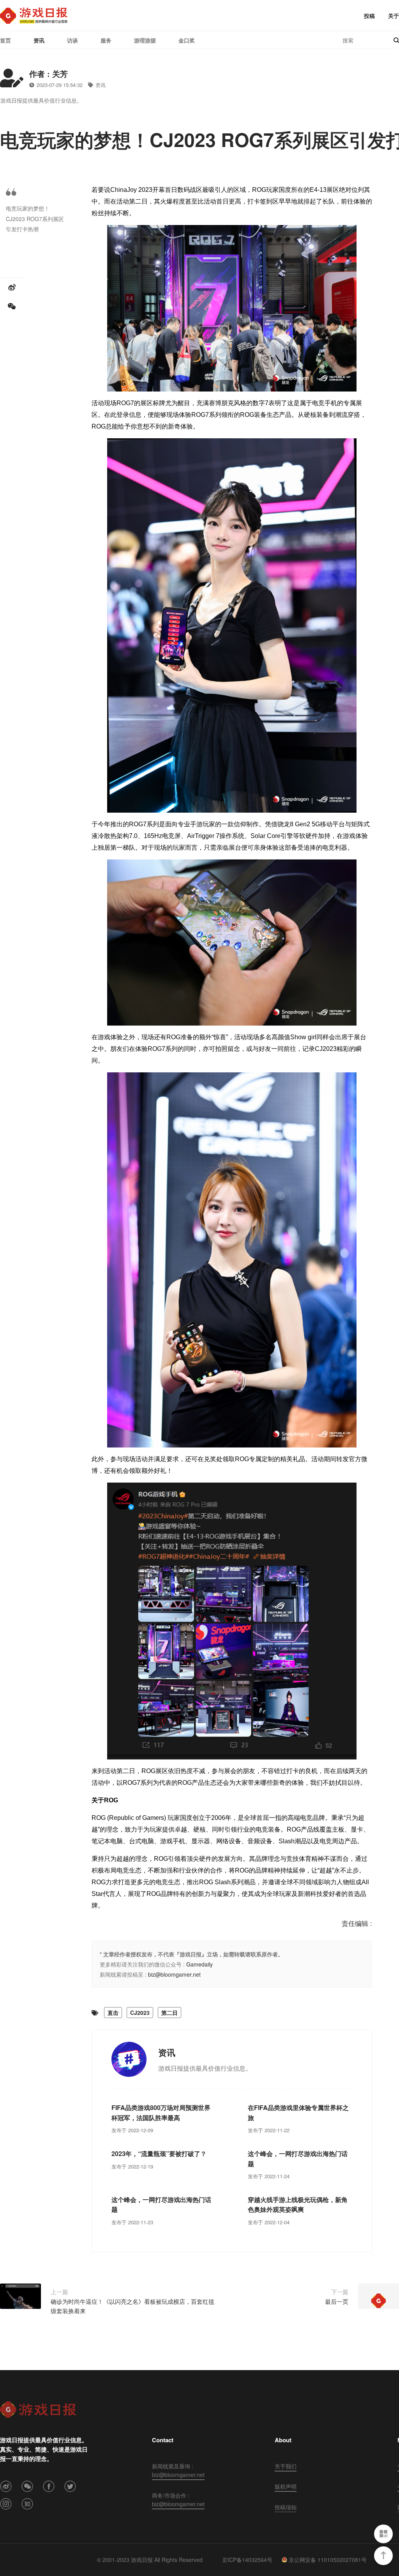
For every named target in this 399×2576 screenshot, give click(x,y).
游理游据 (145, 40)
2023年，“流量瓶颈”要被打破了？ (159, 2153)
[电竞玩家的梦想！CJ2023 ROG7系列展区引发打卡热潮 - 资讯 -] (34, 16)
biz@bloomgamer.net (174, 1974)
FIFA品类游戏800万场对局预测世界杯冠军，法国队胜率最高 (161, 2113)
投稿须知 (286, 2507)
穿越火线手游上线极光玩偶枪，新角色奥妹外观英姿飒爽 (298, 2205)
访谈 (72, 40)
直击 (113, 2013)
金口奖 (187, 40)
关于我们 (286, 2466)
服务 (106, 40)
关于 (394, 16)
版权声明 (286, 2486)
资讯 (39, 40)
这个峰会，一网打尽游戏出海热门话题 (298, 2159)
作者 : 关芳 (49, 74)
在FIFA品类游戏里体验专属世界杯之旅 (298, 2113)
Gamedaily (199, 1964)
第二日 (169, 2013)
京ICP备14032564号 (247, 2560)
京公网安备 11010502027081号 (328, 2560)
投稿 (369, 16)
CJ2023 (140, 2013)
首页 (5, 40)
